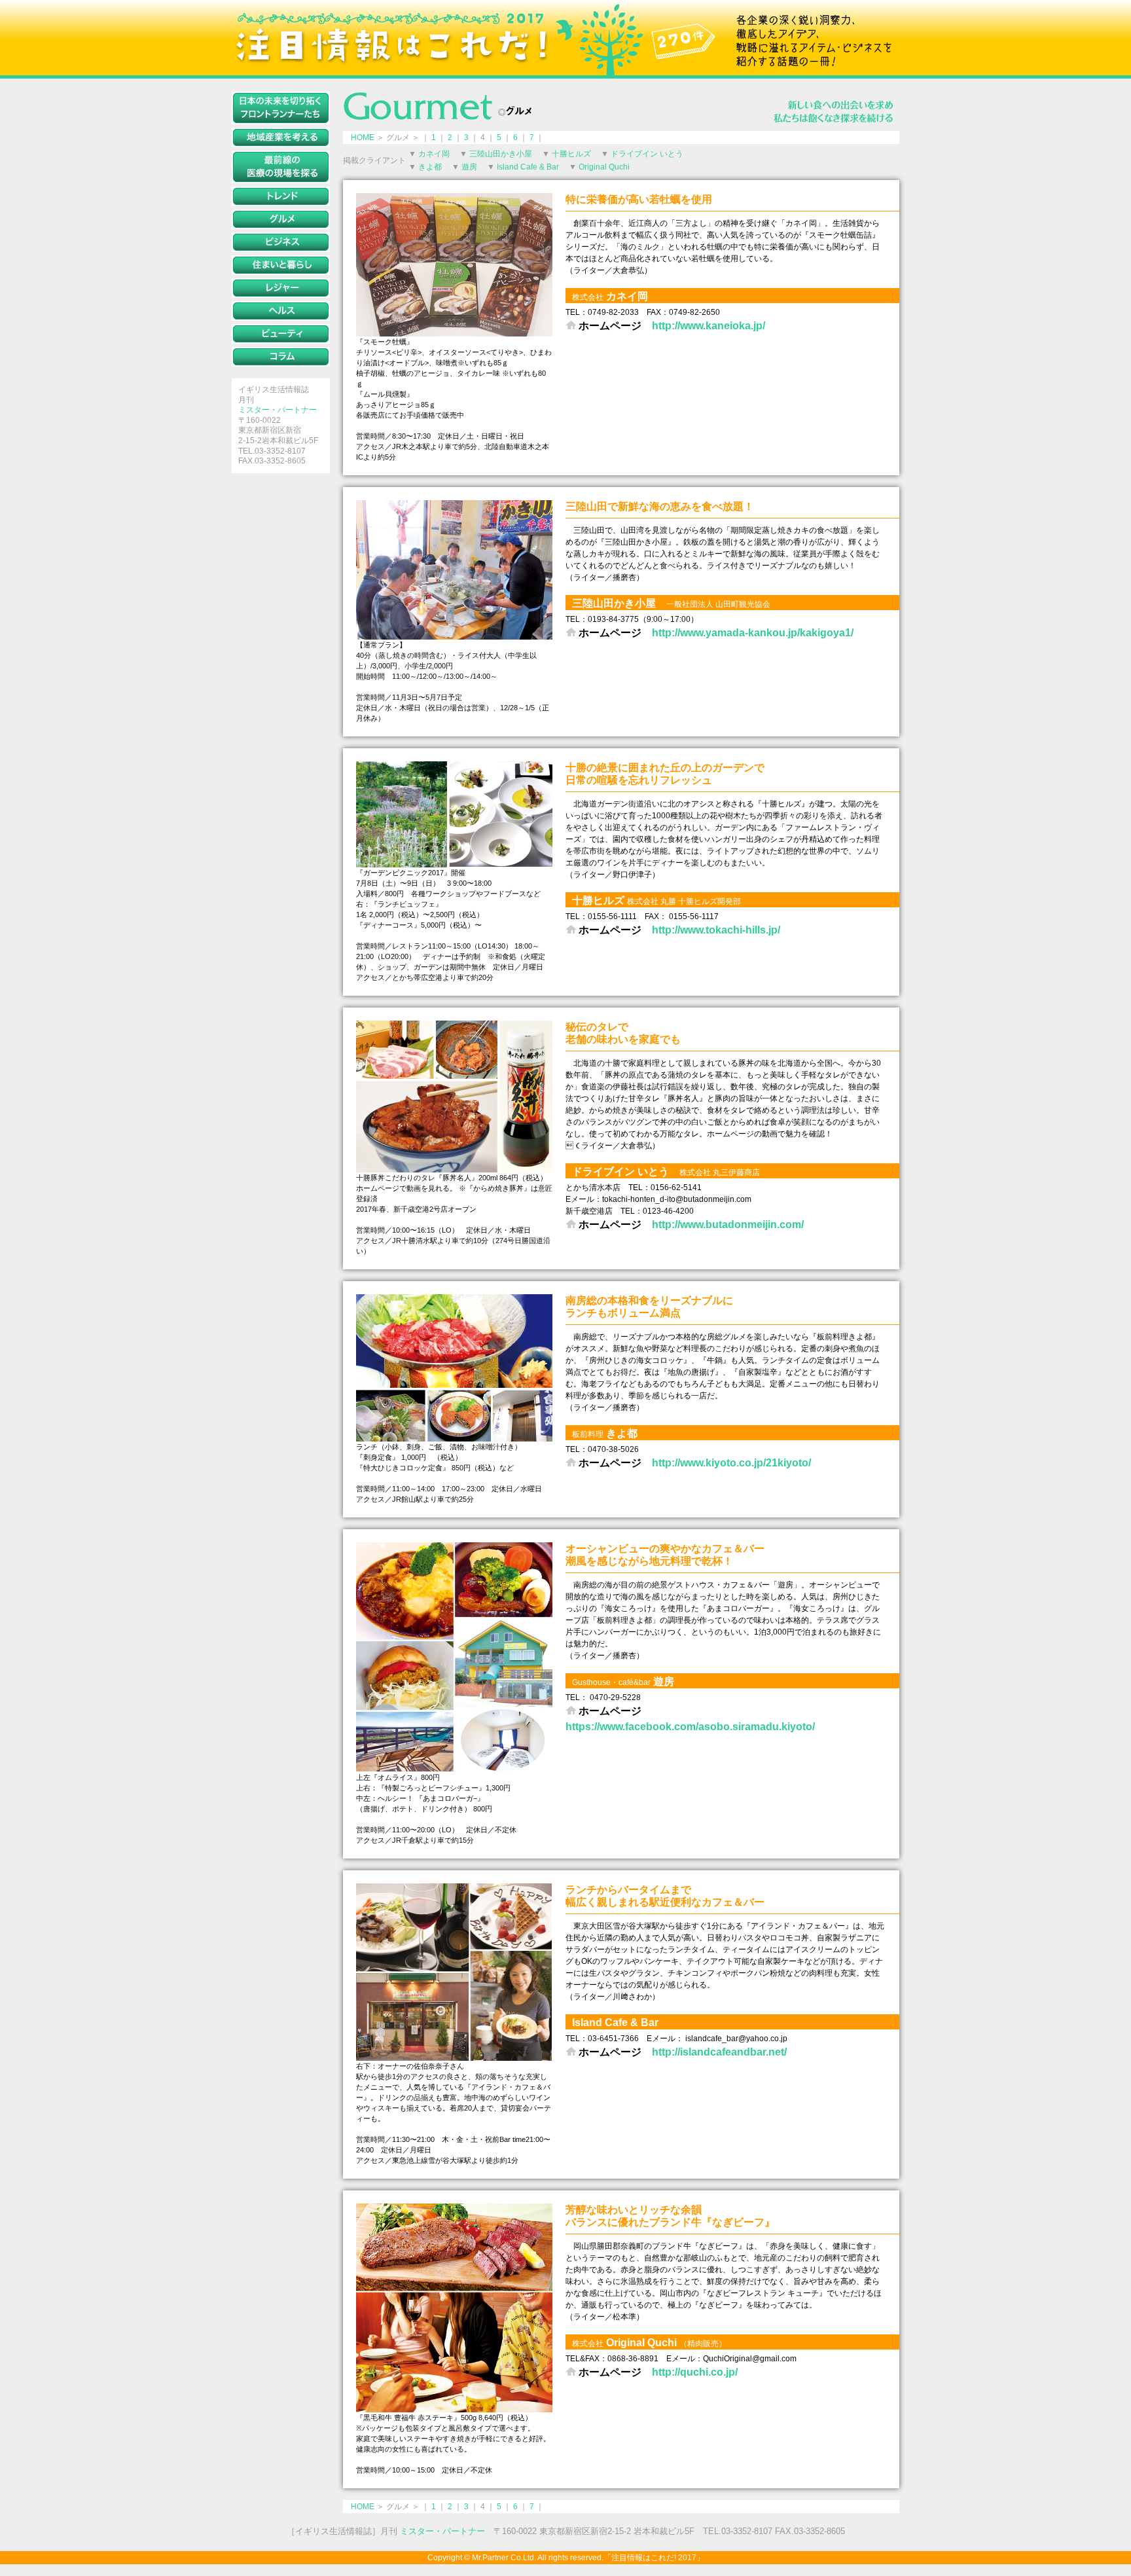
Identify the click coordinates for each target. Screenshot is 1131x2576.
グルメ (281, 219)
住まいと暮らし (281, 265)
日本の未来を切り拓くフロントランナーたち (281, 108)
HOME (363, 137)
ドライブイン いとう (647, 154)
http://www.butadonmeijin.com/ (728, 1225)
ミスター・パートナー (278, 410)
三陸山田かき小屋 (501, 154)
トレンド (281, 196)
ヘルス (281, 311)
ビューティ (281, 334)
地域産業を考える (281, 137)
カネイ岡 (434, 154)
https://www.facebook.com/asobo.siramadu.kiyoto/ (690, 1727)
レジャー (281, 288)
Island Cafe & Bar (528, 167)
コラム (281, 357)
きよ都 (430, 167)
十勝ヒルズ (571, 154)
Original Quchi (604, 167)
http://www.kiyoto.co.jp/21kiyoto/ (731, 1463)
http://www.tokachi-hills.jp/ (716, 930)
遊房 (469, 167)
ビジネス (281, 242)
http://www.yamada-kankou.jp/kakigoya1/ (753, 633)
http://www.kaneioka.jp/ (709, 326)
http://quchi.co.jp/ (695, 2372)
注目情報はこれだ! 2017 (565, 38)
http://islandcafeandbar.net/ (719, 2052)
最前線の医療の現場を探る (281, 167)
